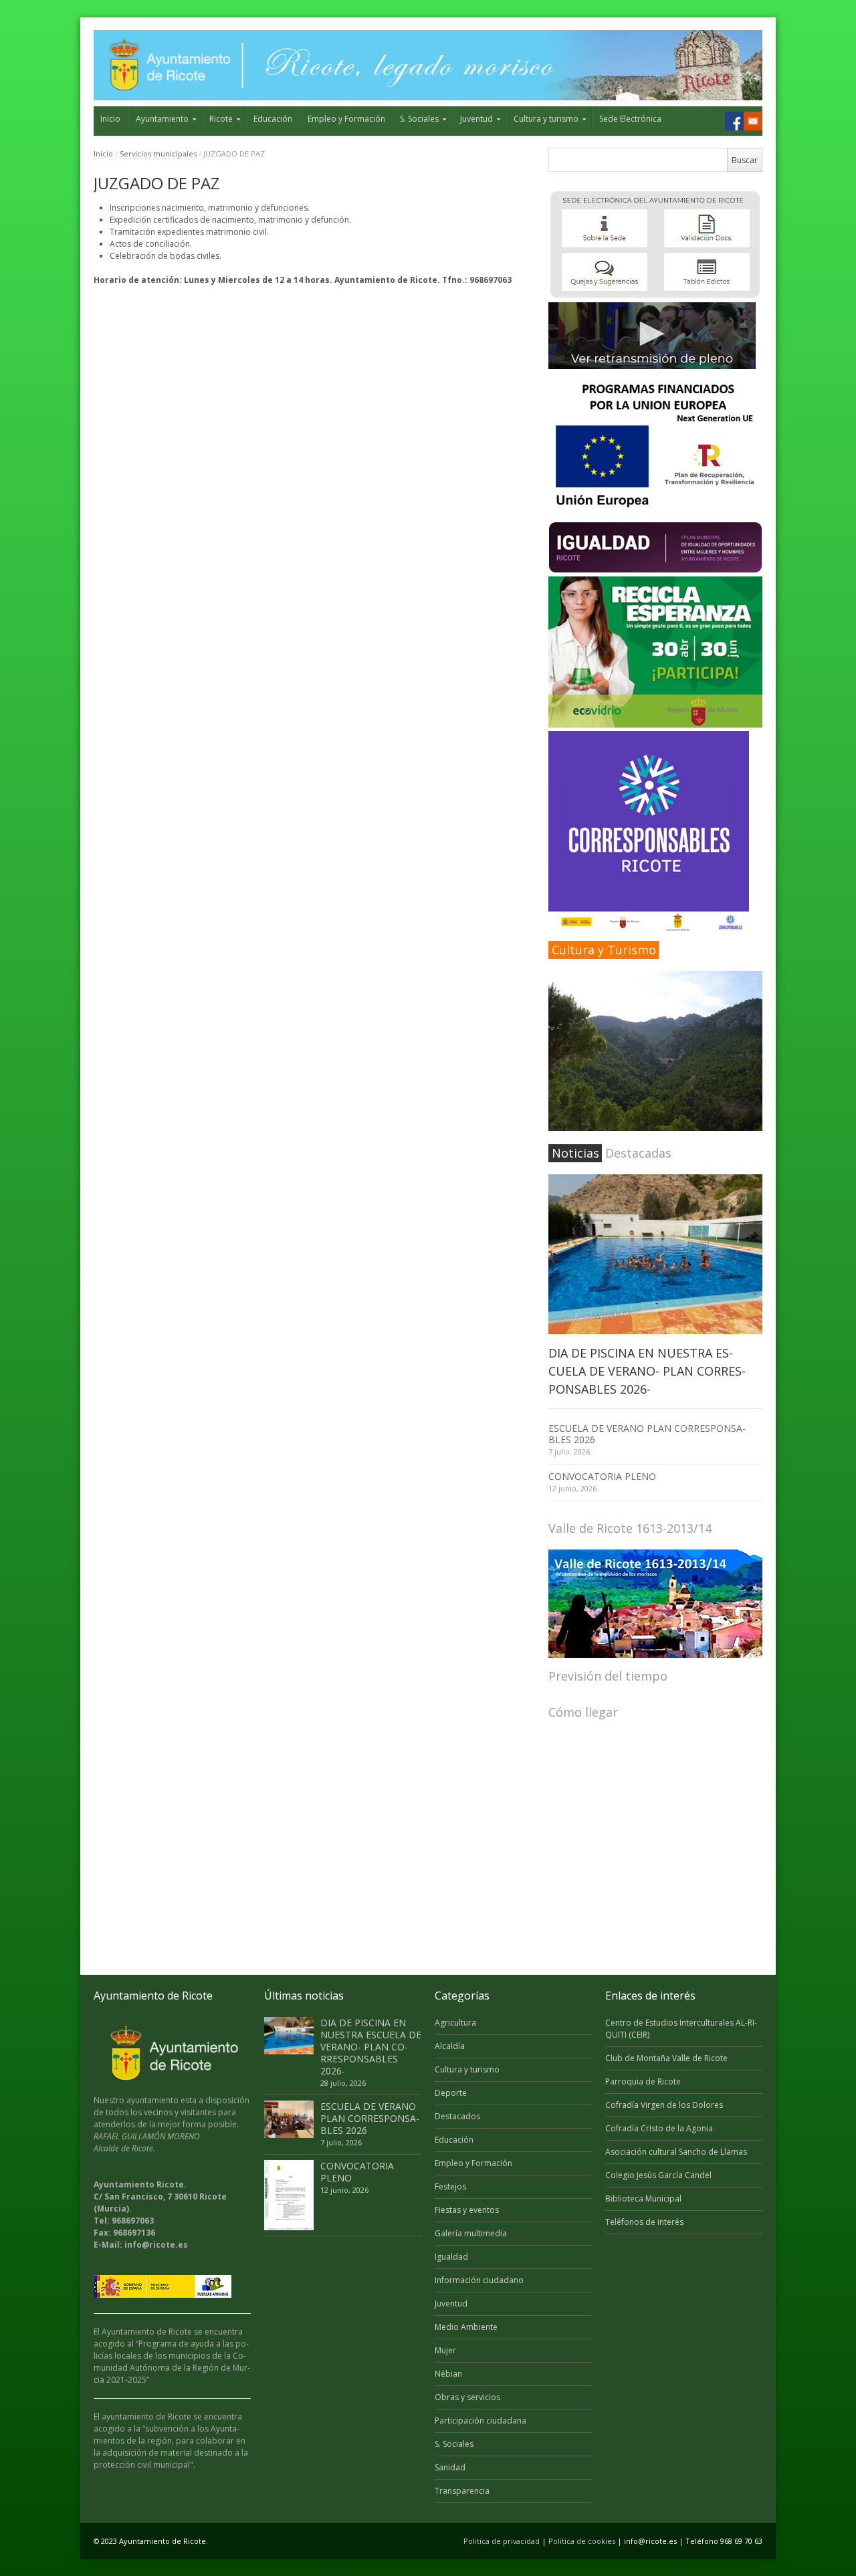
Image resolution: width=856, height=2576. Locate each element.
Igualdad (451, 2257)
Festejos (450, 2186)
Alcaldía (450, 2046)
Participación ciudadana (480, 2421)
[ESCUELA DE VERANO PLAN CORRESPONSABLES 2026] (289, 2119)
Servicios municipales (158, 153)
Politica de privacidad (502, 2541)
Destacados (457, 2116)
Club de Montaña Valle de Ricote (666, 2058)
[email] (753, 121)
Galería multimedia (471, 2233)
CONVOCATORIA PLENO (602, 1476)
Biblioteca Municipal (643, 2198)
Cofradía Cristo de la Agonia (659, 2128)
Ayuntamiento (162, 119)
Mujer (445, 2350)
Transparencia (462, 2491)
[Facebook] (734, 121)
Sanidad (450, 2467)
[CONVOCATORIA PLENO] (289, 2195)
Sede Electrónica (630, 119)
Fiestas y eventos (467, 2210)
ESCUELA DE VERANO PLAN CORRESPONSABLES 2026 (647, 1434)
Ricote (221, 119)
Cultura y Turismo (604, 950)
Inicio (110, 119)
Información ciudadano (479, 2280)
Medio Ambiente (466, 2327)
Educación (273, 119)
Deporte (451, 2093)
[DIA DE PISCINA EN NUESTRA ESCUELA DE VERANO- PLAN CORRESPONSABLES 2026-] (655, 1255)
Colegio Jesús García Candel (658, 2175)
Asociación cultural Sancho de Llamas (676, 2152)
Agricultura (455, 2023)
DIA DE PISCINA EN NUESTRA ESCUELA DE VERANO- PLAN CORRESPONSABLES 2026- (647, 1371)
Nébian (448, 2374)
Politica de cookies (582, 2541)
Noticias (575, 1153)
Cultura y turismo (546, 119)
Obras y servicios (467, 2397)
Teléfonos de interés (644, 2222)
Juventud (476, 119)
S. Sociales (419, 119)
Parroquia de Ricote (643, 2081)
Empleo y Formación (346, 119)
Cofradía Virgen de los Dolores (664, 2105)
